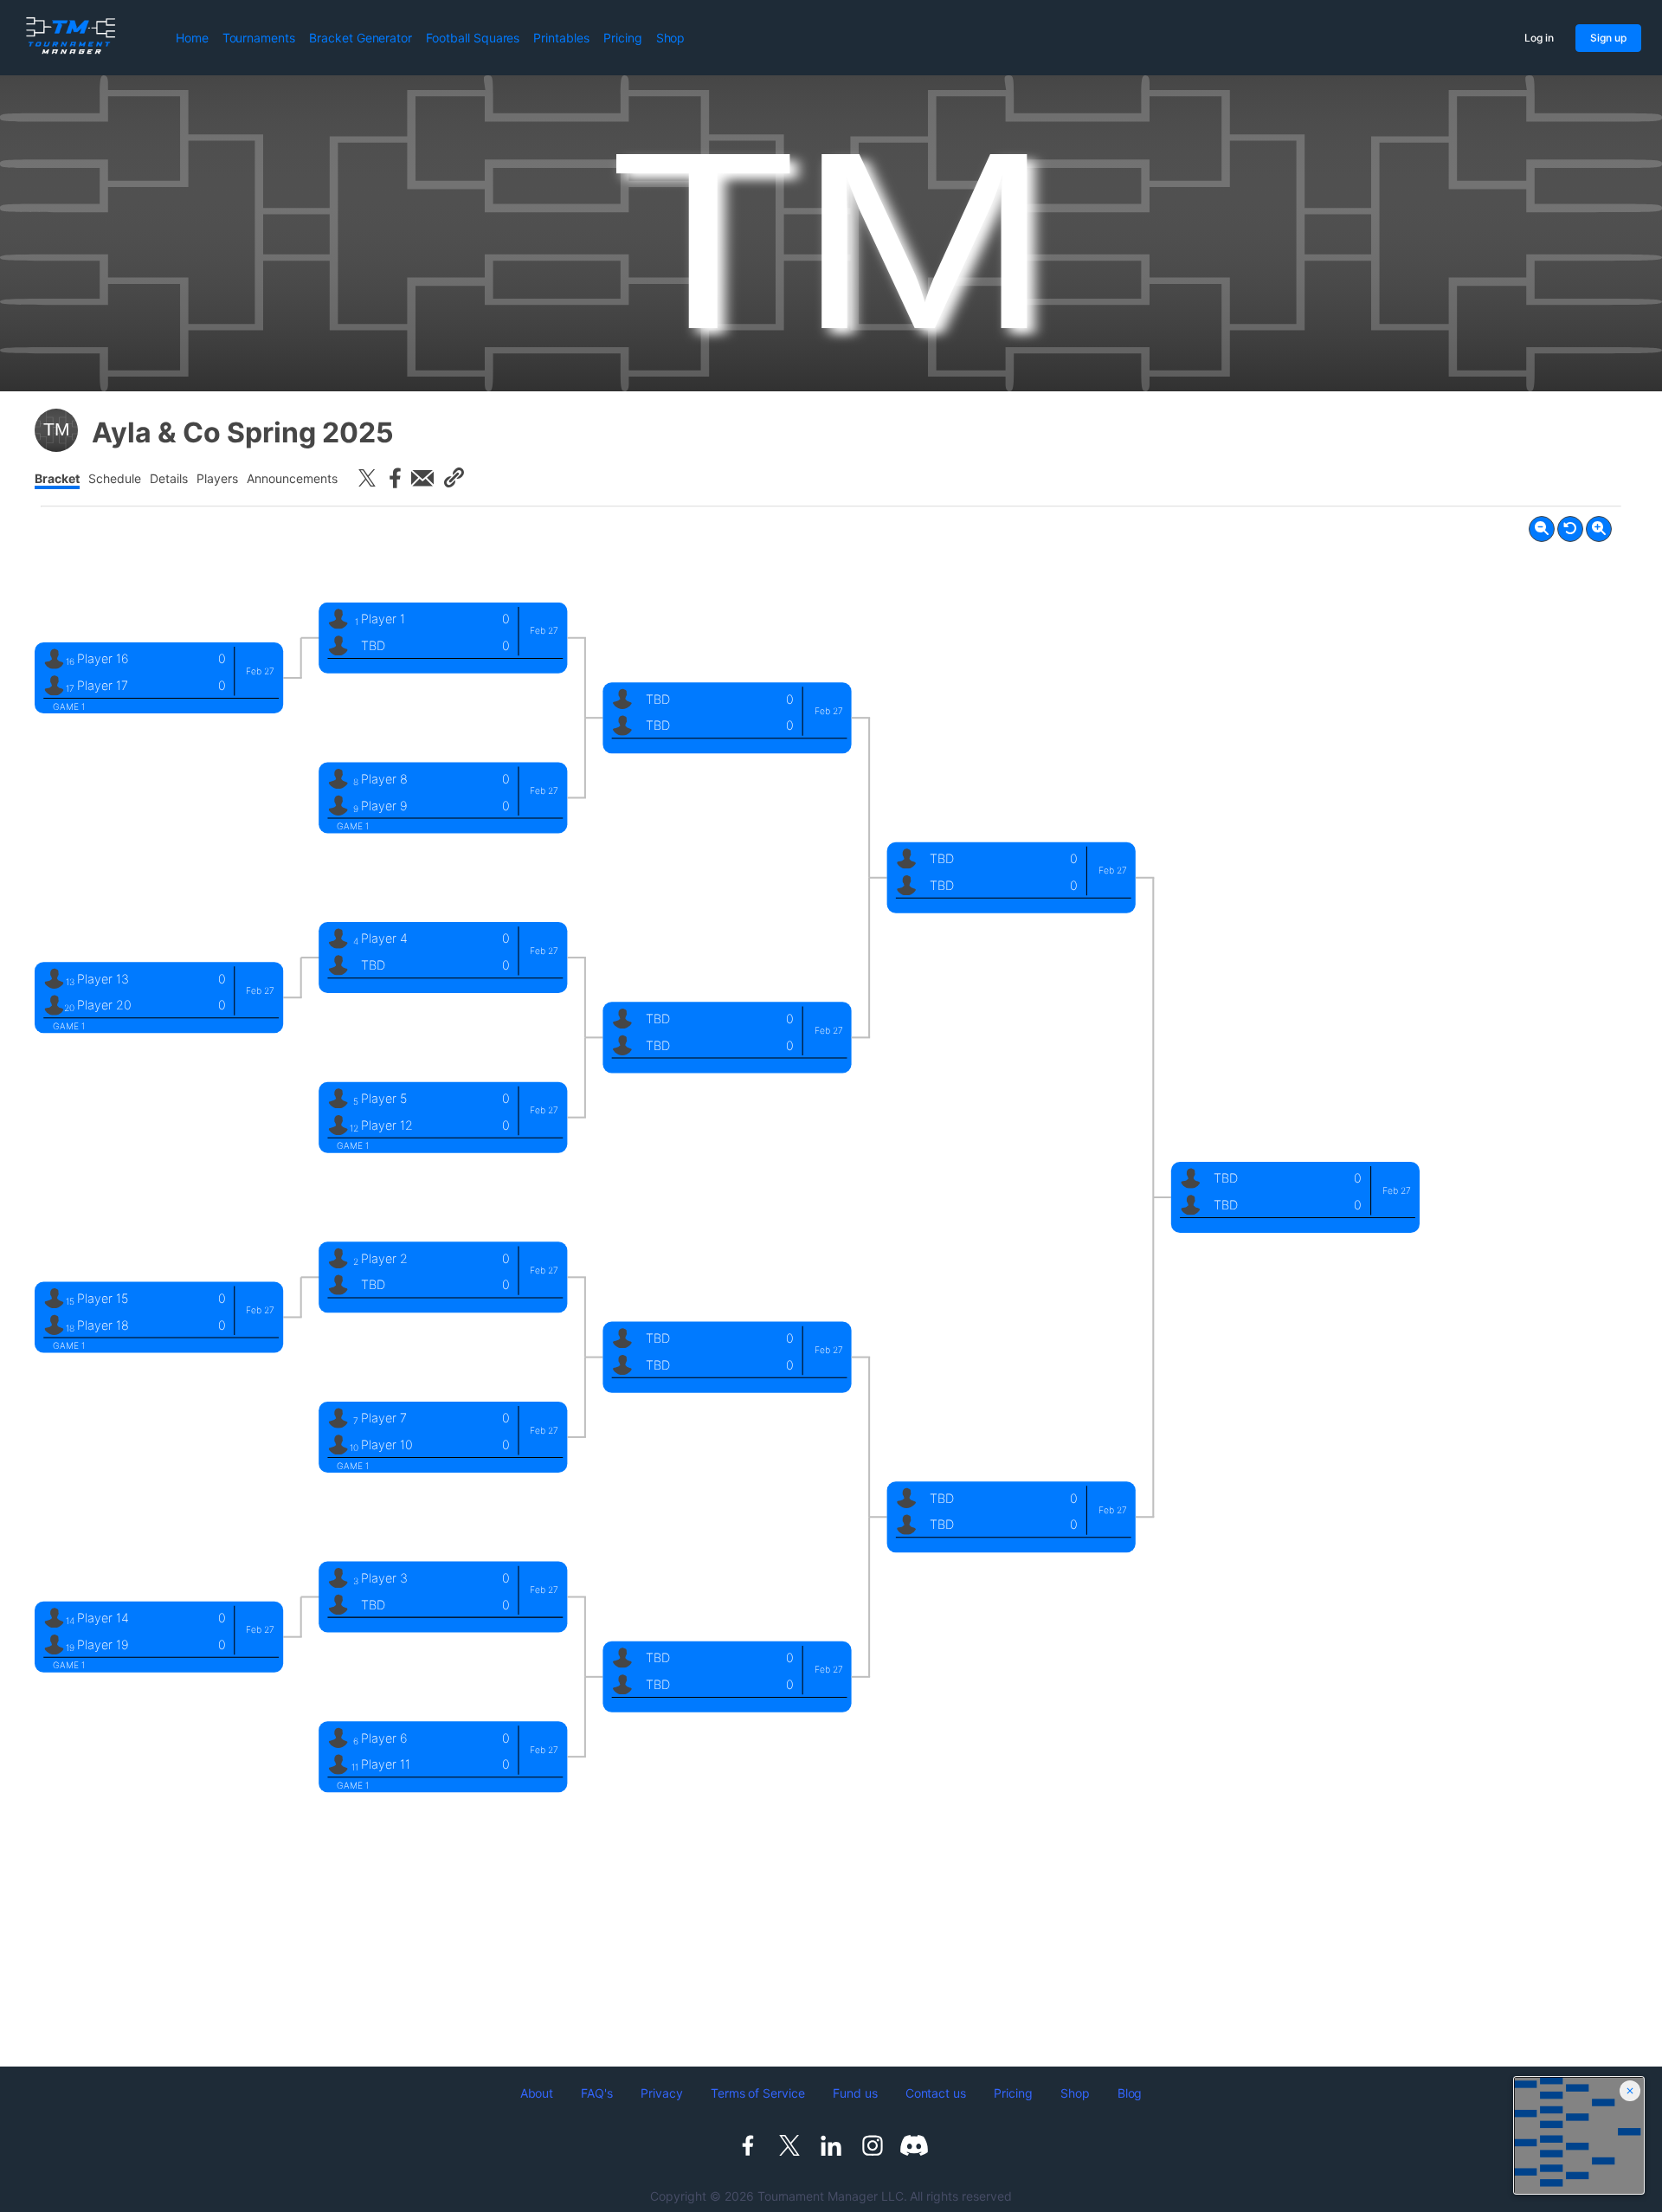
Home (192, 38)
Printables (561, 38)
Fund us (855, 2093)
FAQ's (597, 2093)
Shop (671, 38)
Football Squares (473, 38)
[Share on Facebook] (395, 478)
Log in (1539, 38)
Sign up (1608, 38)
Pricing (623, 38)
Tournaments (259, 38)
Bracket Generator (361, 38)
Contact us (936, 2093)
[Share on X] (367, 478)
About (537, 2093)
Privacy (662, 2093)
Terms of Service (758, 2093)
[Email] (422, 478)
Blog (1130, 2093)
